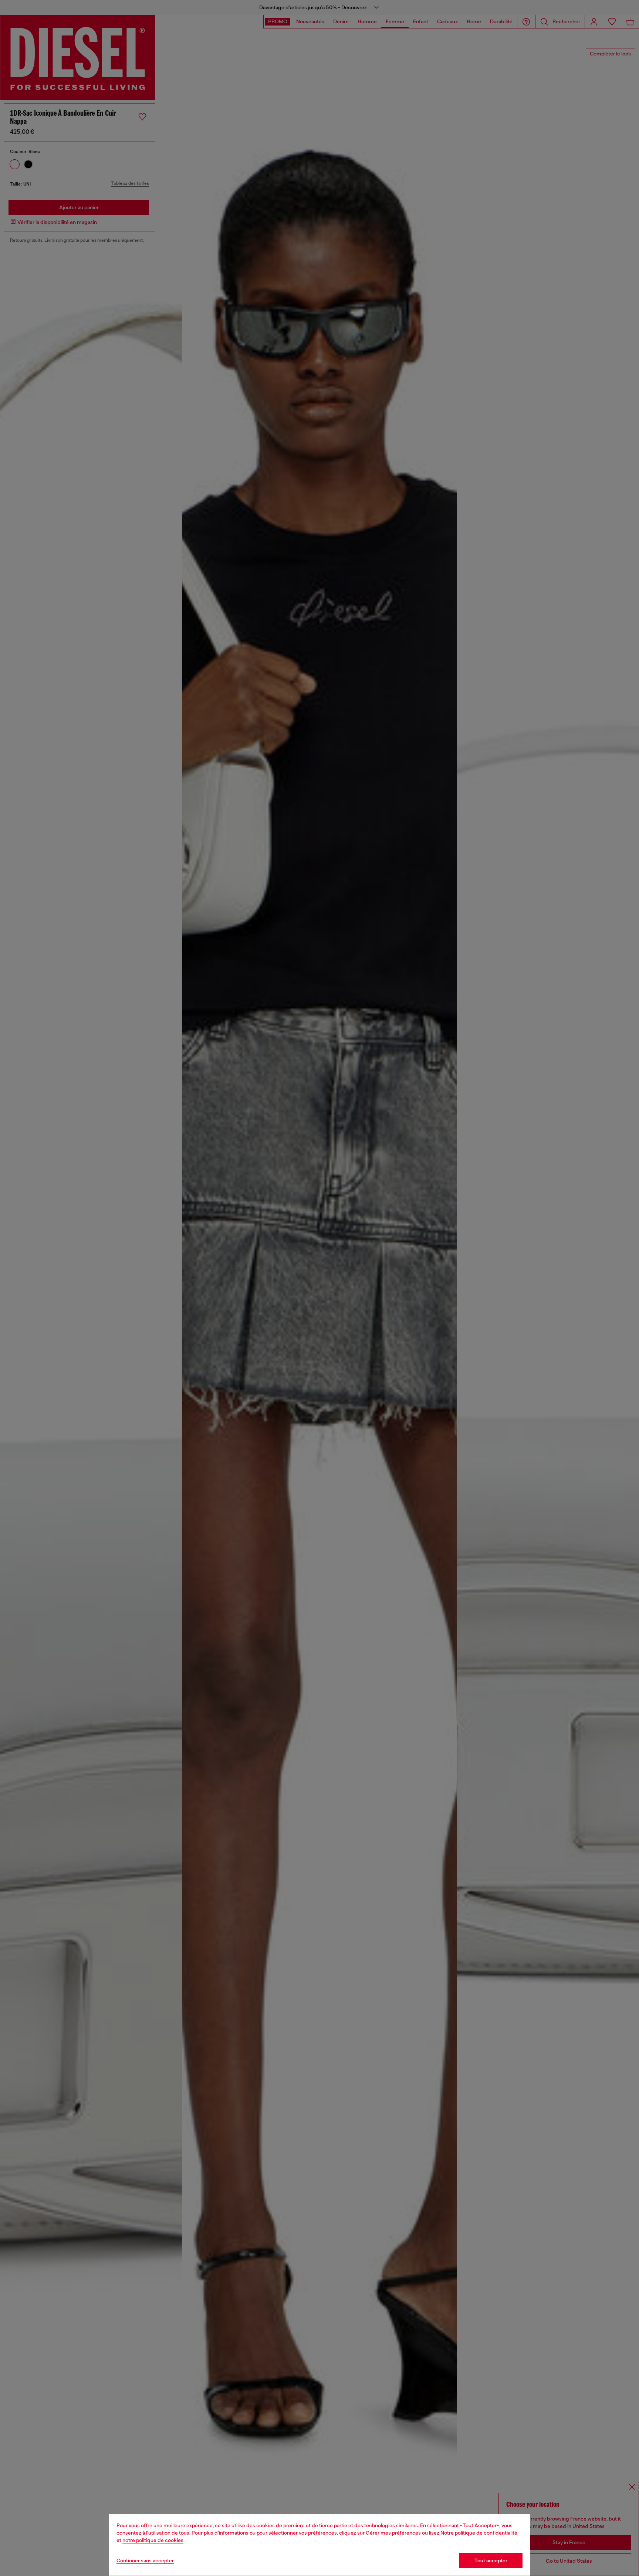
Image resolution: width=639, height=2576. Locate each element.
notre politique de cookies (153, 2540)
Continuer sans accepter (145, 2560)
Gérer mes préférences (393, 2533)
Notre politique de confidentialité (479, 2533)
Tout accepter (491, 2560)
